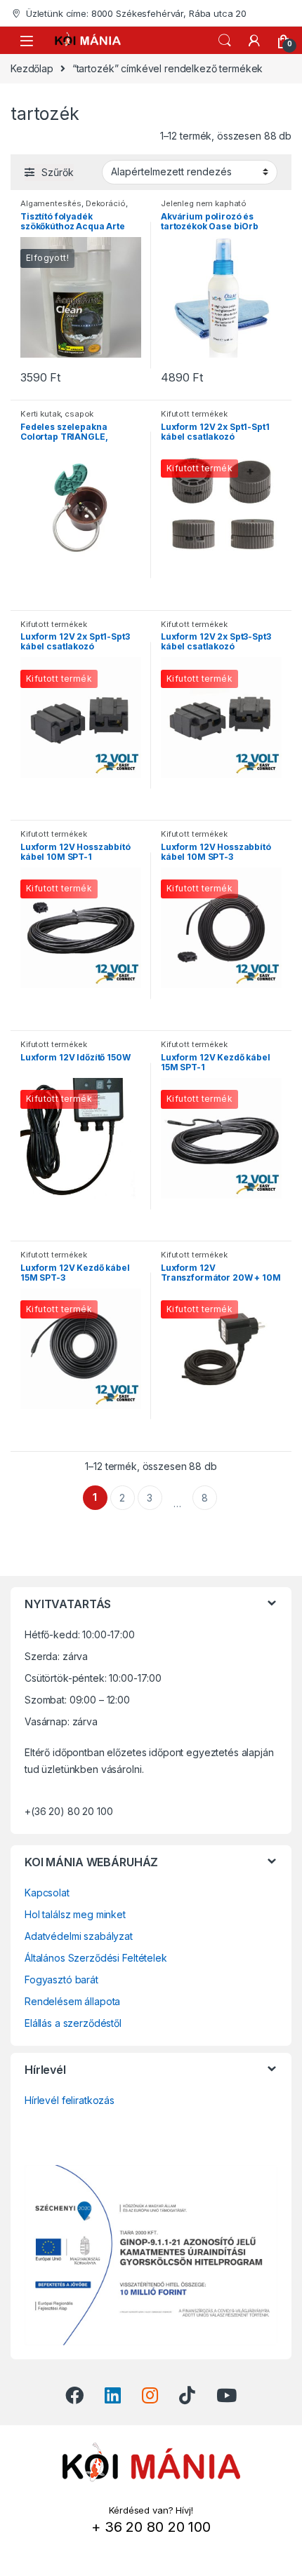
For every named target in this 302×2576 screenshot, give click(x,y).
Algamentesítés (51, 203)
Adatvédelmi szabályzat (79, 1936)
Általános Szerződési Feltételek (96, 1958)
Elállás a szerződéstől (73, 2023)
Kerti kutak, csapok (57, 414)
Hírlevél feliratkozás (70, 2100)
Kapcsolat (47, 1893)
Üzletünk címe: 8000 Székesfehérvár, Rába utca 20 (136, 13)
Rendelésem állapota (72, 2001)
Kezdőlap (32, 68)
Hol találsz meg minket (75, 1914)
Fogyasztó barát (61, 1980)
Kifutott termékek (194, 414)
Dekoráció (106, 203)
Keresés (225, 41)
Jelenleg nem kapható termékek (204, 208)
